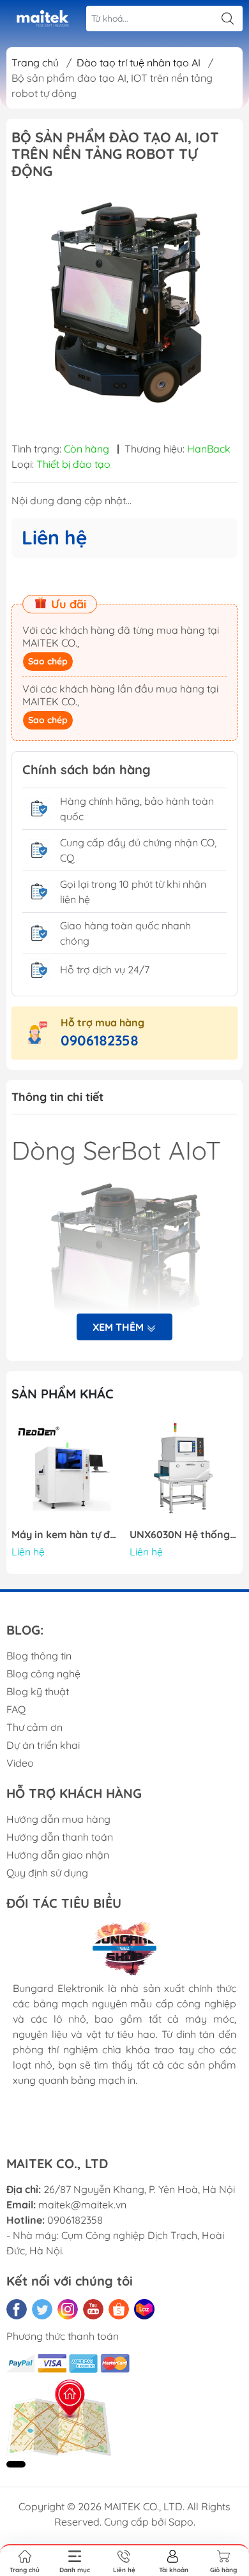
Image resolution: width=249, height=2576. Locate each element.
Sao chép (48, 661)
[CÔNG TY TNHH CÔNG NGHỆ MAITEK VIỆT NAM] (42, 19)
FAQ (16, 1709)
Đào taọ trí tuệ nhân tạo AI (139, 63)
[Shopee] (119, 2309)
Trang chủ (35, 63)
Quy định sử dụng (47, 1873)
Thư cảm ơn (34, 1727)
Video (20, 1763)
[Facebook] (17, 2309)
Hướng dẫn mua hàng (58, 1819)
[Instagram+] (68, 2309)
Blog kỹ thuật (38, 1691)
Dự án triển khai (43, 1745)
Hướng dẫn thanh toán (60, 1837)
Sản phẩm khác (63, 1394)
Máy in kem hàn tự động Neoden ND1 (66, 1535)
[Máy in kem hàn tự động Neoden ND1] (66, 1471)
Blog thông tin (39, 1656)
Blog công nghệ (43, 1674)
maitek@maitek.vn (82, 2205)
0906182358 (100, 1040)
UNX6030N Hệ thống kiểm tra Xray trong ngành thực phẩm (184, 1535)
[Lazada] (144, 2309)
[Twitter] (42, 2309)
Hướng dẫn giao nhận (58, 1855)
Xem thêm (119, 1327)
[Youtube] (93, 2309)
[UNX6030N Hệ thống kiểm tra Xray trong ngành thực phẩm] (184, 1471)
